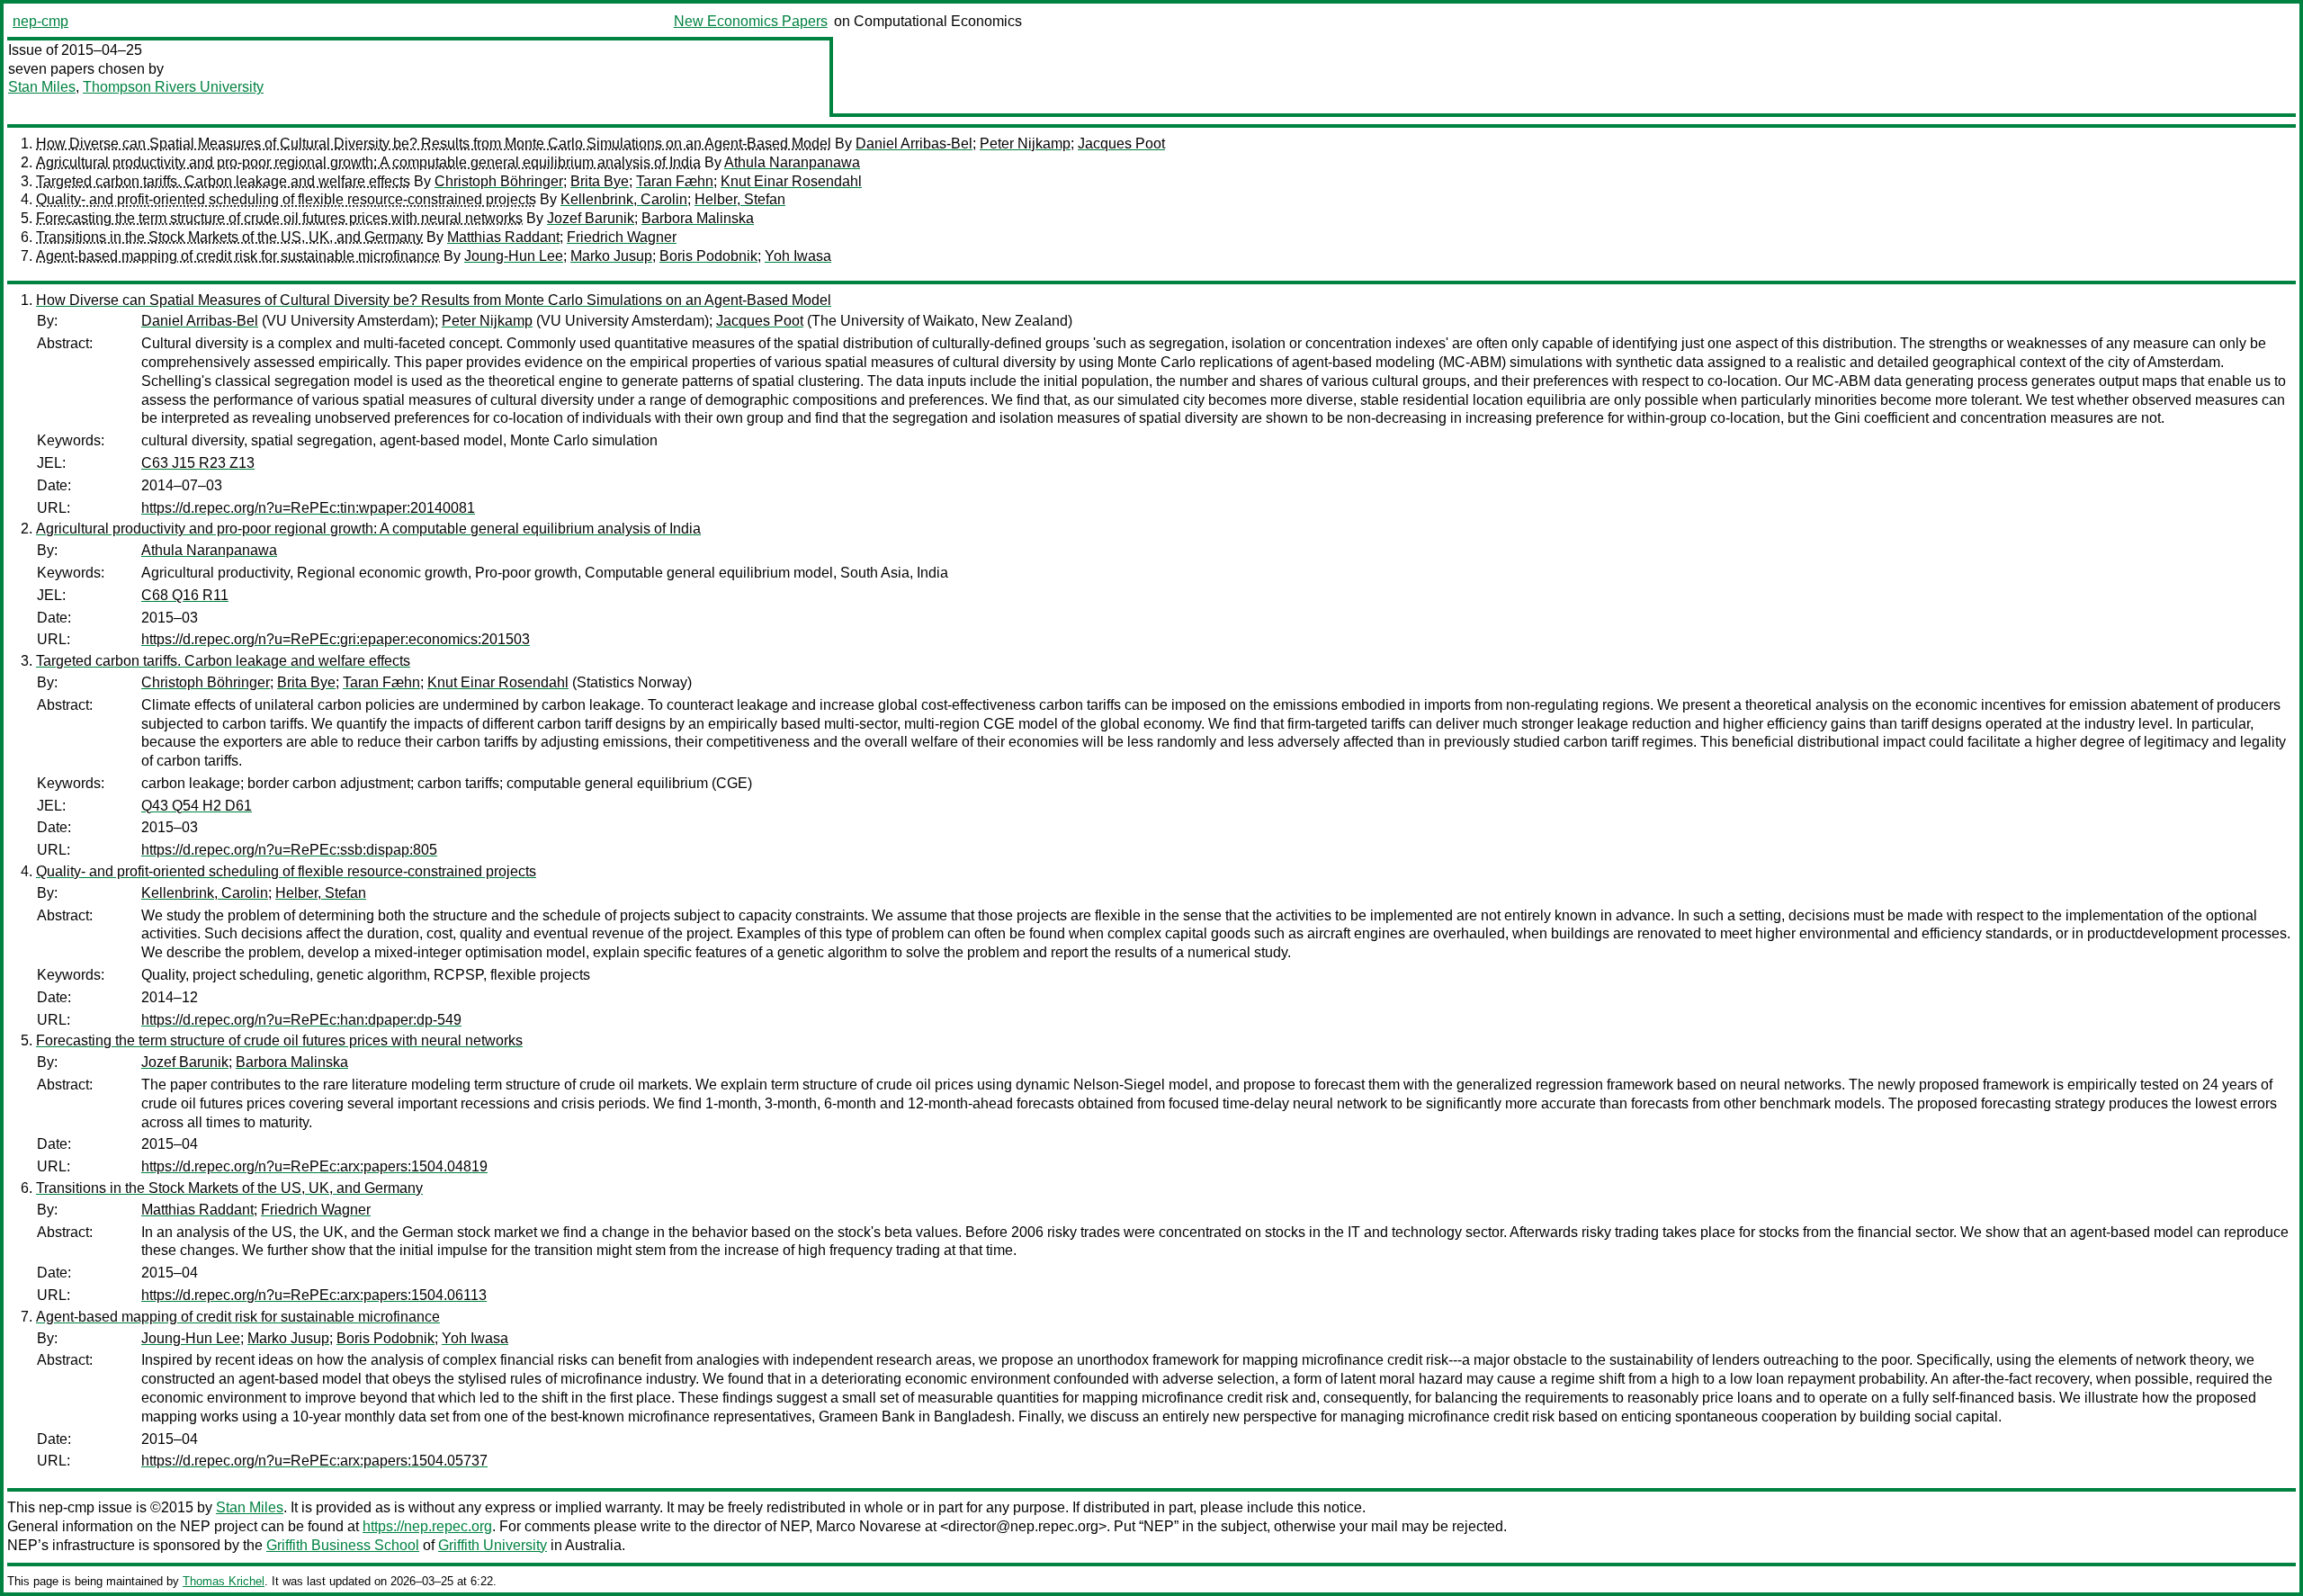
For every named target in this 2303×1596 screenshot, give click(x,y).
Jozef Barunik (591, 218)
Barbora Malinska (698, 218)
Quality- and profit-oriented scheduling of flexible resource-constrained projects (286, 199)
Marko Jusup (611, 256)
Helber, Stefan (740, 199)
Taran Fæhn (675, 181)
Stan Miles (42, 87)
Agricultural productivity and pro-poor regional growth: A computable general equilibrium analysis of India (368, 162)
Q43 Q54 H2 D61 (197, 806)
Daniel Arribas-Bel (914, 143)
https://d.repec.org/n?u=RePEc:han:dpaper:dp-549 (301, 1020)
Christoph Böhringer (499, 181)
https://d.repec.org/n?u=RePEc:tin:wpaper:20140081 (308, 508)
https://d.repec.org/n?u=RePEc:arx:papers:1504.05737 (314, 1461)
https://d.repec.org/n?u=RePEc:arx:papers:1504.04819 (314, 1166)
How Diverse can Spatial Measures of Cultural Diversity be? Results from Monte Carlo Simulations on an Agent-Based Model (434, 143)
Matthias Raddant (503, 237)
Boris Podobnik (708, 256)
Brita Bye (600, 181)
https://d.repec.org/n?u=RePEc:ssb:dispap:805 (289, 850)
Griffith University (493, 1545)
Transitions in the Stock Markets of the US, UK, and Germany (229, 237)
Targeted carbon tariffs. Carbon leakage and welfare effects (223, 181)
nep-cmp (40, 21)
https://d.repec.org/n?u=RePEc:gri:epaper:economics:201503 (336, 639)
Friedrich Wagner (622, 237)
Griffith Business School (343, 1545)
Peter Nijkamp (1025, 143)
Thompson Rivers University (173, 87)
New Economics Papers (751, 21)
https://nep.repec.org (427, 1526)
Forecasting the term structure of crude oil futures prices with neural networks (279, 218)
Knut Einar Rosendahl (791, 181)
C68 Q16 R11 (185, 595)
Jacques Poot (1121, 143)
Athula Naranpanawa (792, 162)
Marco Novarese (869, 1526)
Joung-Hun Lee (514, 256)
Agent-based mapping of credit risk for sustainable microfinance (238, 256)
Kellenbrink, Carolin (624, 199)
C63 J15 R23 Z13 (198, 463)
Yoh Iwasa (798, 256)
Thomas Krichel (224, 1581)
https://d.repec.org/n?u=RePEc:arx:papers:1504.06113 (314, 1295)
